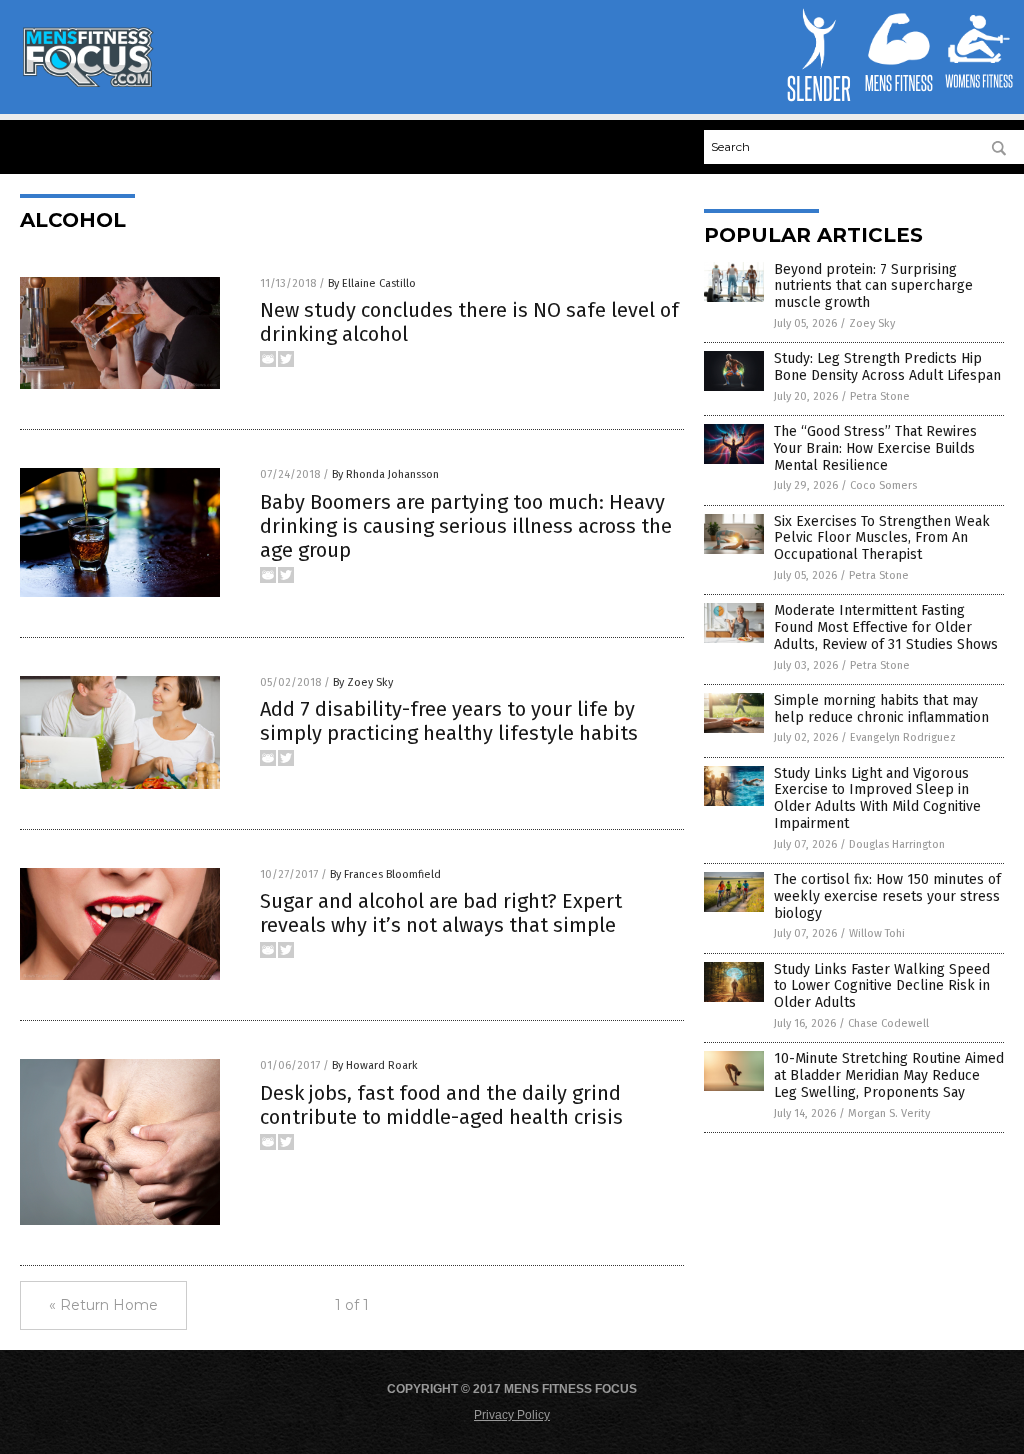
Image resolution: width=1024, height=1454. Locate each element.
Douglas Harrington (897, 844)
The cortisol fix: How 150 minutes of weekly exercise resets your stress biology (887, 896)
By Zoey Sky (363, 682)
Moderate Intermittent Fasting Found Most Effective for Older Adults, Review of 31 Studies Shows (886, 627)
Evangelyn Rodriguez (903, 737)
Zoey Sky (872, 323)
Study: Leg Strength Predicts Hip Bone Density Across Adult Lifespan (887, 367)
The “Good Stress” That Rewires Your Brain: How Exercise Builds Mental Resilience (875, 448)
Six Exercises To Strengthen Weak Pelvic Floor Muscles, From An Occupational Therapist (882, 538)
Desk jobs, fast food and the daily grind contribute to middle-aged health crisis (441, 1105)
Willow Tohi (877, 933)
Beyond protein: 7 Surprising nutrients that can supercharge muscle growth (873, 286)
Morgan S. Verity (889, 1113)
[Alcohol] (87, 83)
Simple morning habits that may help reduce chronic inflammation (881, 709)
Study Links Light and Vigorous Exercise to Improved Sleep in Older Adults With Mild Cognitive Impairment (877, 798)
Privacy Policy (512, 1415)
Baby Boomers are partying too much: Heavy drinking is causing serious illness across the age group (466, 526)
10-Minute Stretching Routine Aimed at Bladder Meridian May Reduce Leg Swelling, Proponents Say (889, 1075)
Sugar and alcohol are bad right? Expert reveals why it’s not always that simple (441, 913)
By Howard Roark (375, 1065)
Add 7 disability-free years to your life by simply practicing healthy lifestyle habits (449, 721)
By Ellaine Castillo (372, 283)
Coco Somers (883, 485)
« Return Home (103, 1305)
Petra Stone (880, 396)
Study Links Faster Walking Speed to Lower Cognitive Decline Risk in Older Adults (882, 986)
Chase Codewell (888, 1023)
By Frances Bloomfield (385, 874)
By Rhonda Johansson (385, 474)
